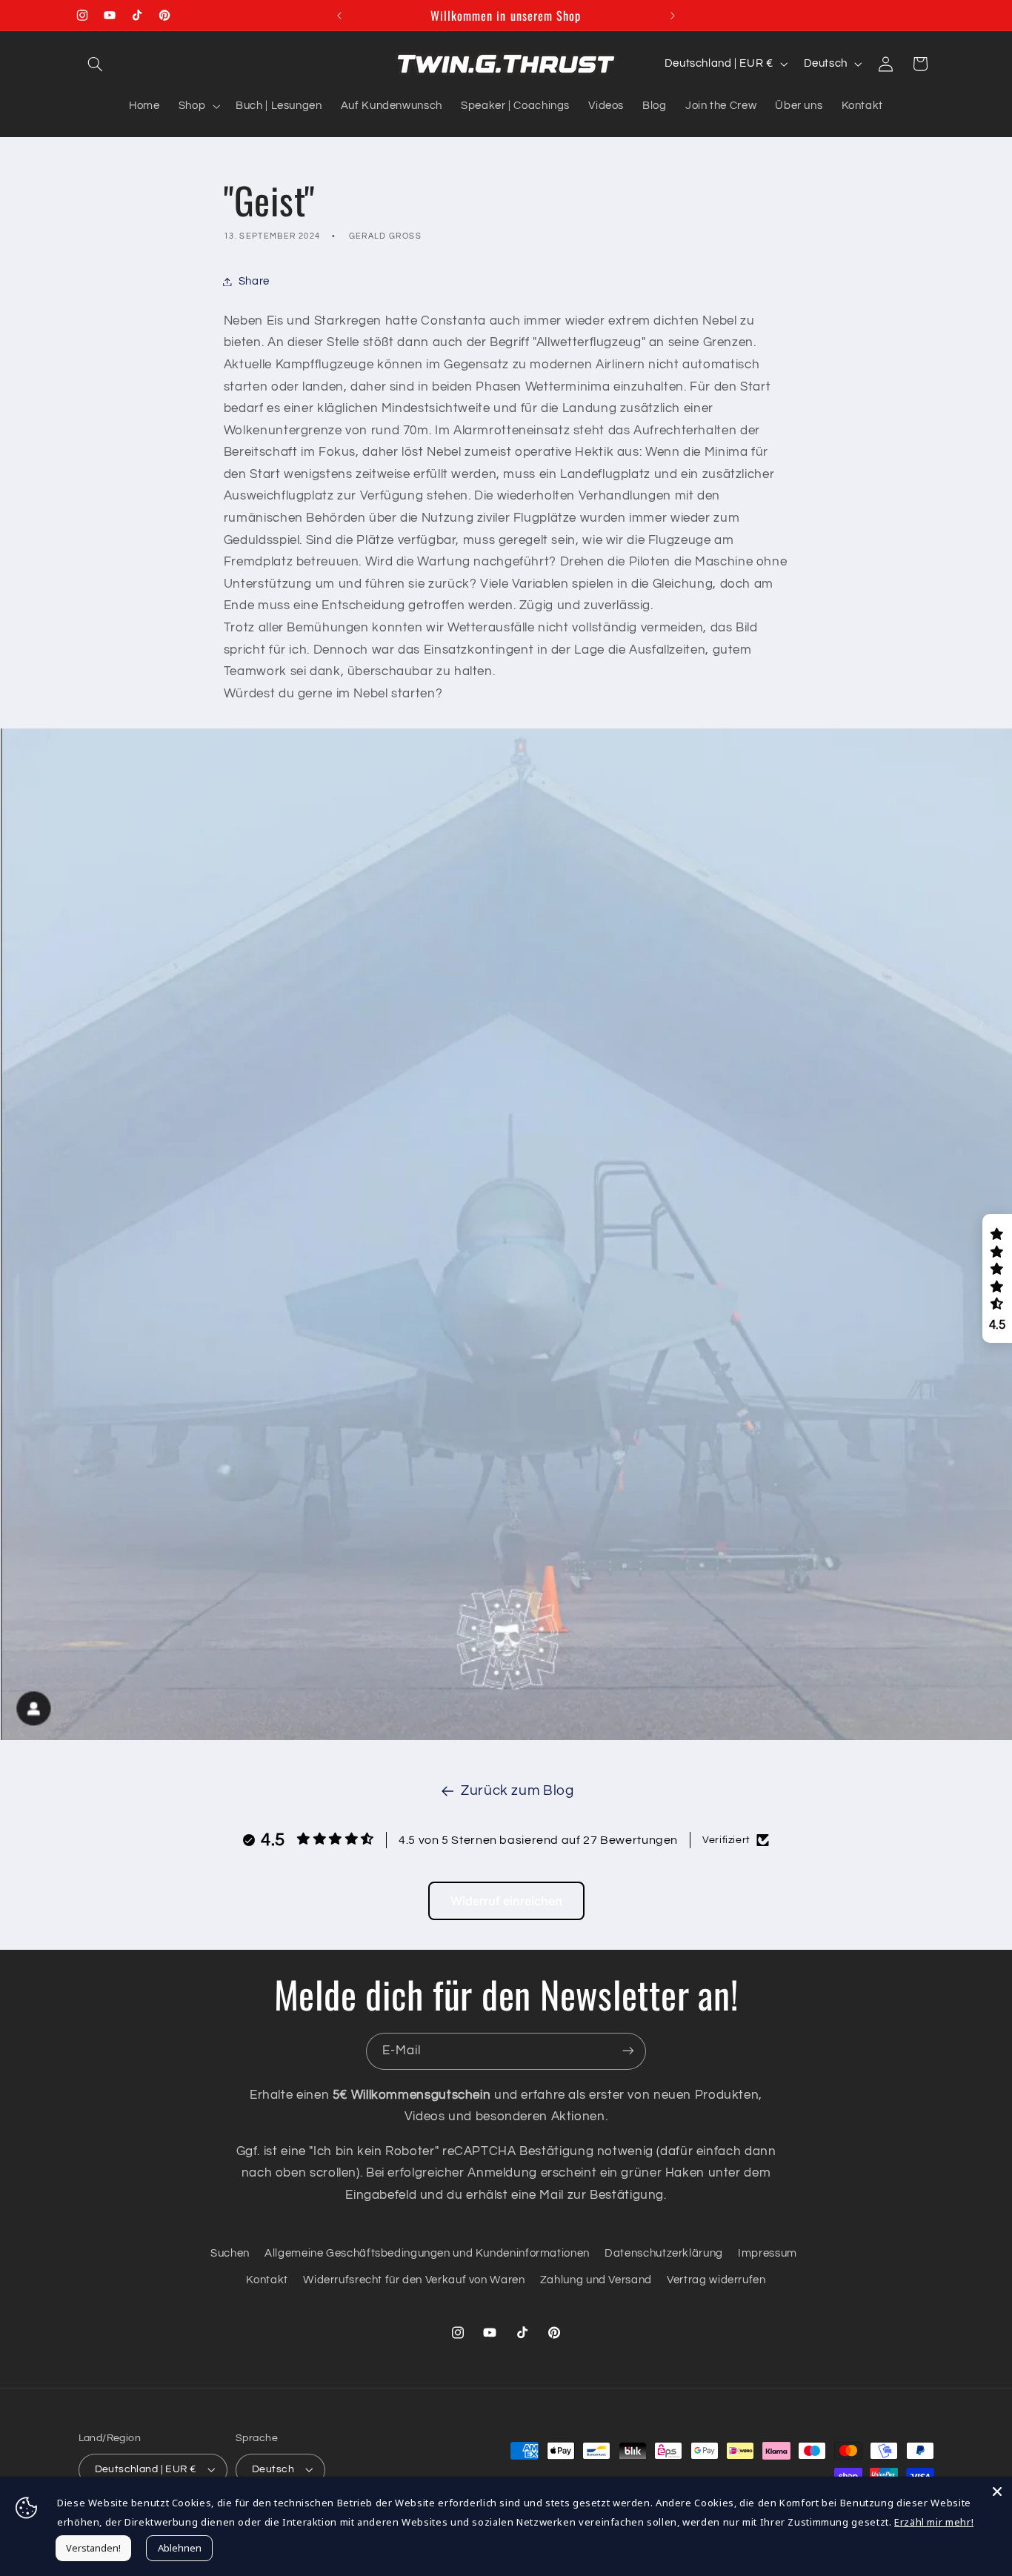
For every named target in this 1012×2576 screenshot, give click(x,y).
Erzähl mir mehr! (934, 2522)
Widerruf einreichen (506, 1901)
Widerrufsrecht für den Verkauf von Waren (414, 2280)
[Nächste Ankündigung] (673, 16)
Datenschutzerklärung (664, 2253)
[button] (96, 64)
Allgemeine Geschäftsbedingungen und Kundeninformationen (427, 2253)
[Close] (997, 2492)
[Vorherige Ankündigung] (339, 16)
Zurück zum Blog (517, 1791)
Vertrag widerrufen (716, 2280)
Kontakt (267, 2280)
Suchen (230, 2253)
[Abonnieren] (628, 2051)
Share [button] (254, 281)
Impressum (768, 2253)
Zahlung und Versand (596, 2280)
